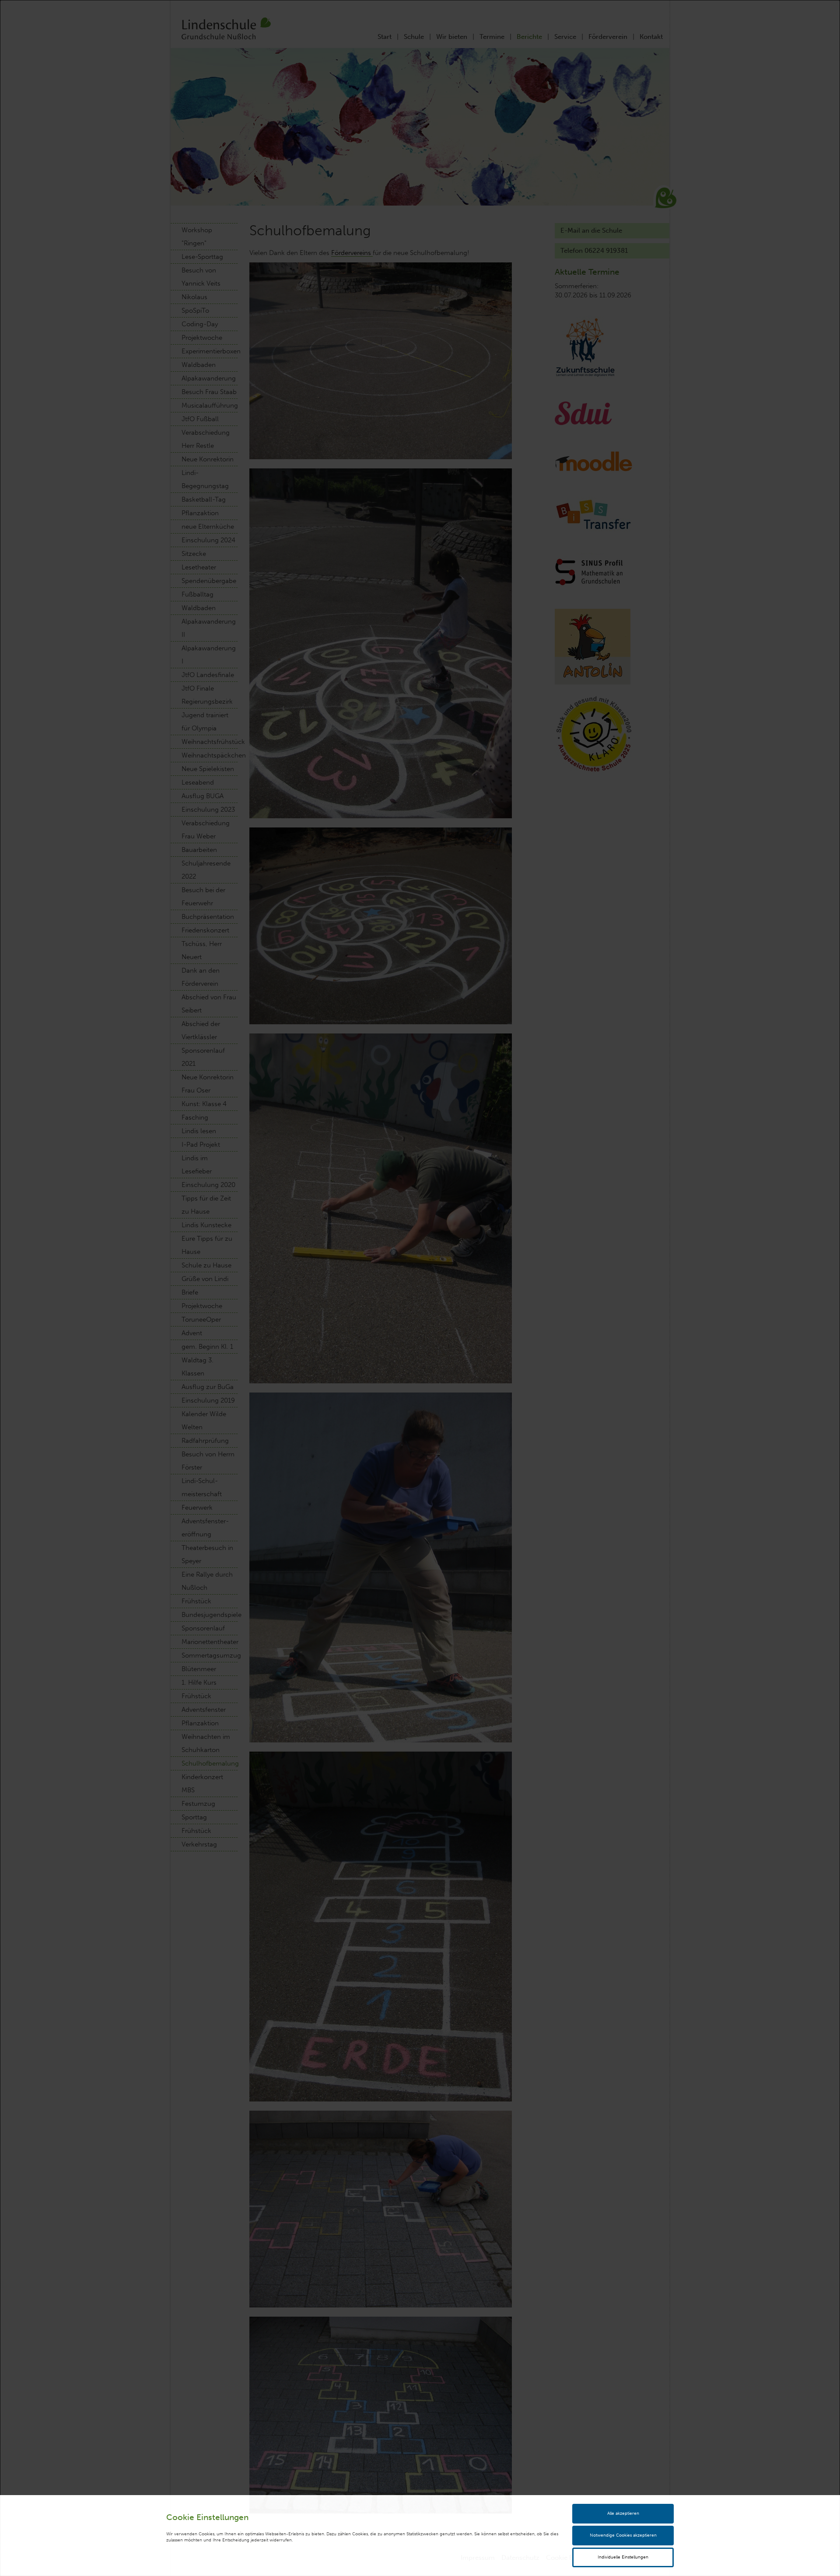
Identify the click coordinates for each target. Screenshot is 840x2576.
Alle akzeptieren (623, 2513)
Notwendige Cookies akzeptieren (623, 2535)
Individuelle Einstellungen (623, 2557)
